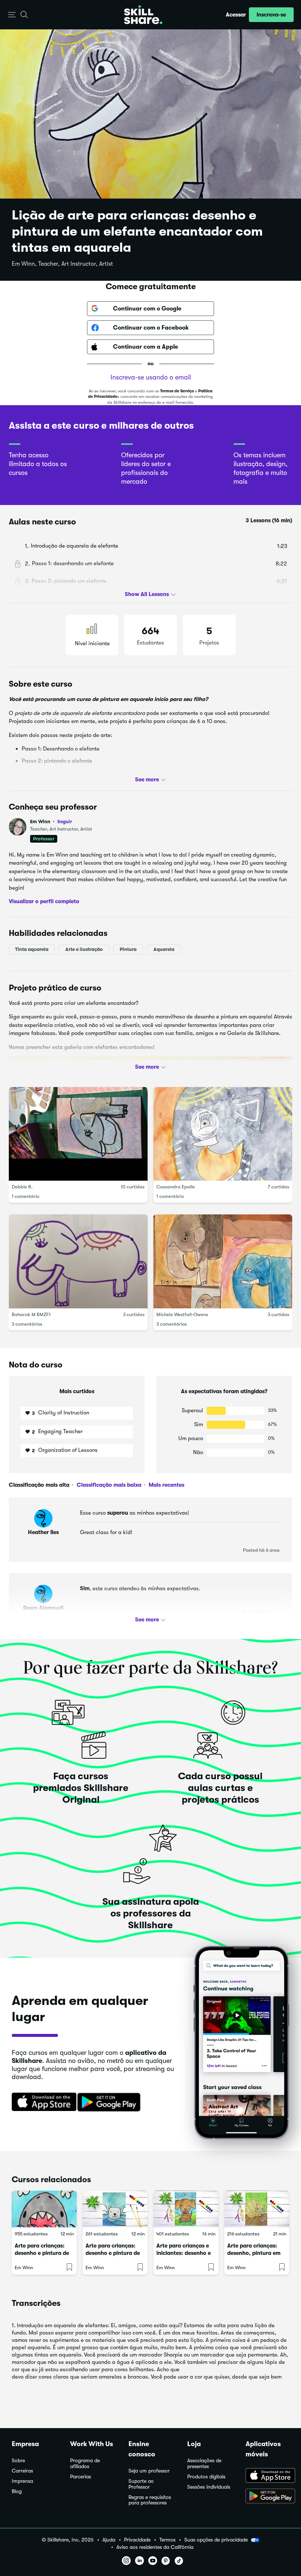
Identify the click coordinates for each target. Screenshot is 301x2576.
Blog (17, 2491)
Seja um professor (149, 2471)
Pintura (128, 949)
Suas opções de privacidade (216, 2540)
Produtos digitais (206, 2477)
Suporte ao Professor (141, 2484)
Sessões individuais (209, 2487)
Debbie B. (22, 1187)
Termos (167, 2540)
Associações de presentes (204, 2464)
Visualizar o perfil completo (44, 901)
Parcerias (81, 2477)
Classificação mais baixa (108, 1485)
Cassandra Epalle (176, 1187)
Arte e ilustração (84, 949)
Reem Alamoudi (43, 1608)
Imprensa (22, 2481)
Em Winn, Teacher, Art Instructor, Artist (62, 264)
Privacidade (137, 2540)
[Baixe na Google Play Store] (110, 2103)
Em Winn (51, 822)
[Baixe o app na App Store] (267, 2476)
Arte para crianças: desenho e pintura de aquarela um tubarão (42, 2253)
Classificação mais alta (39, 1485)
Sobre (18, 2461)
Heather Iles (43, 1532)
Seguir (65, 821)
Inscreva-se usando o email (151, 377)
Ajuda (109, 2540)
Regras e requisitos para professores (150, 2500)
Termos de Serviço (177, 391)
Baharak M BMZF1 (31, 1314)
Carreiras (22, 2471)
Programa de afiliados (85, 2464)
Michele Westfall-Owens (182, 1314)
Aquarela (164, 949)
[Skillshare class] (44, 2209)
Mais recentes (166, 1485)
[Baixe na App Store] (41, 2103)
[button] (12, 15)
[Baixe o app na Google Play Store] (267, 2497)
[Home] (143, 15)
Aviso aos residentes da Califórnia (155, 2547)
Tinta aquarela (32, 949)
